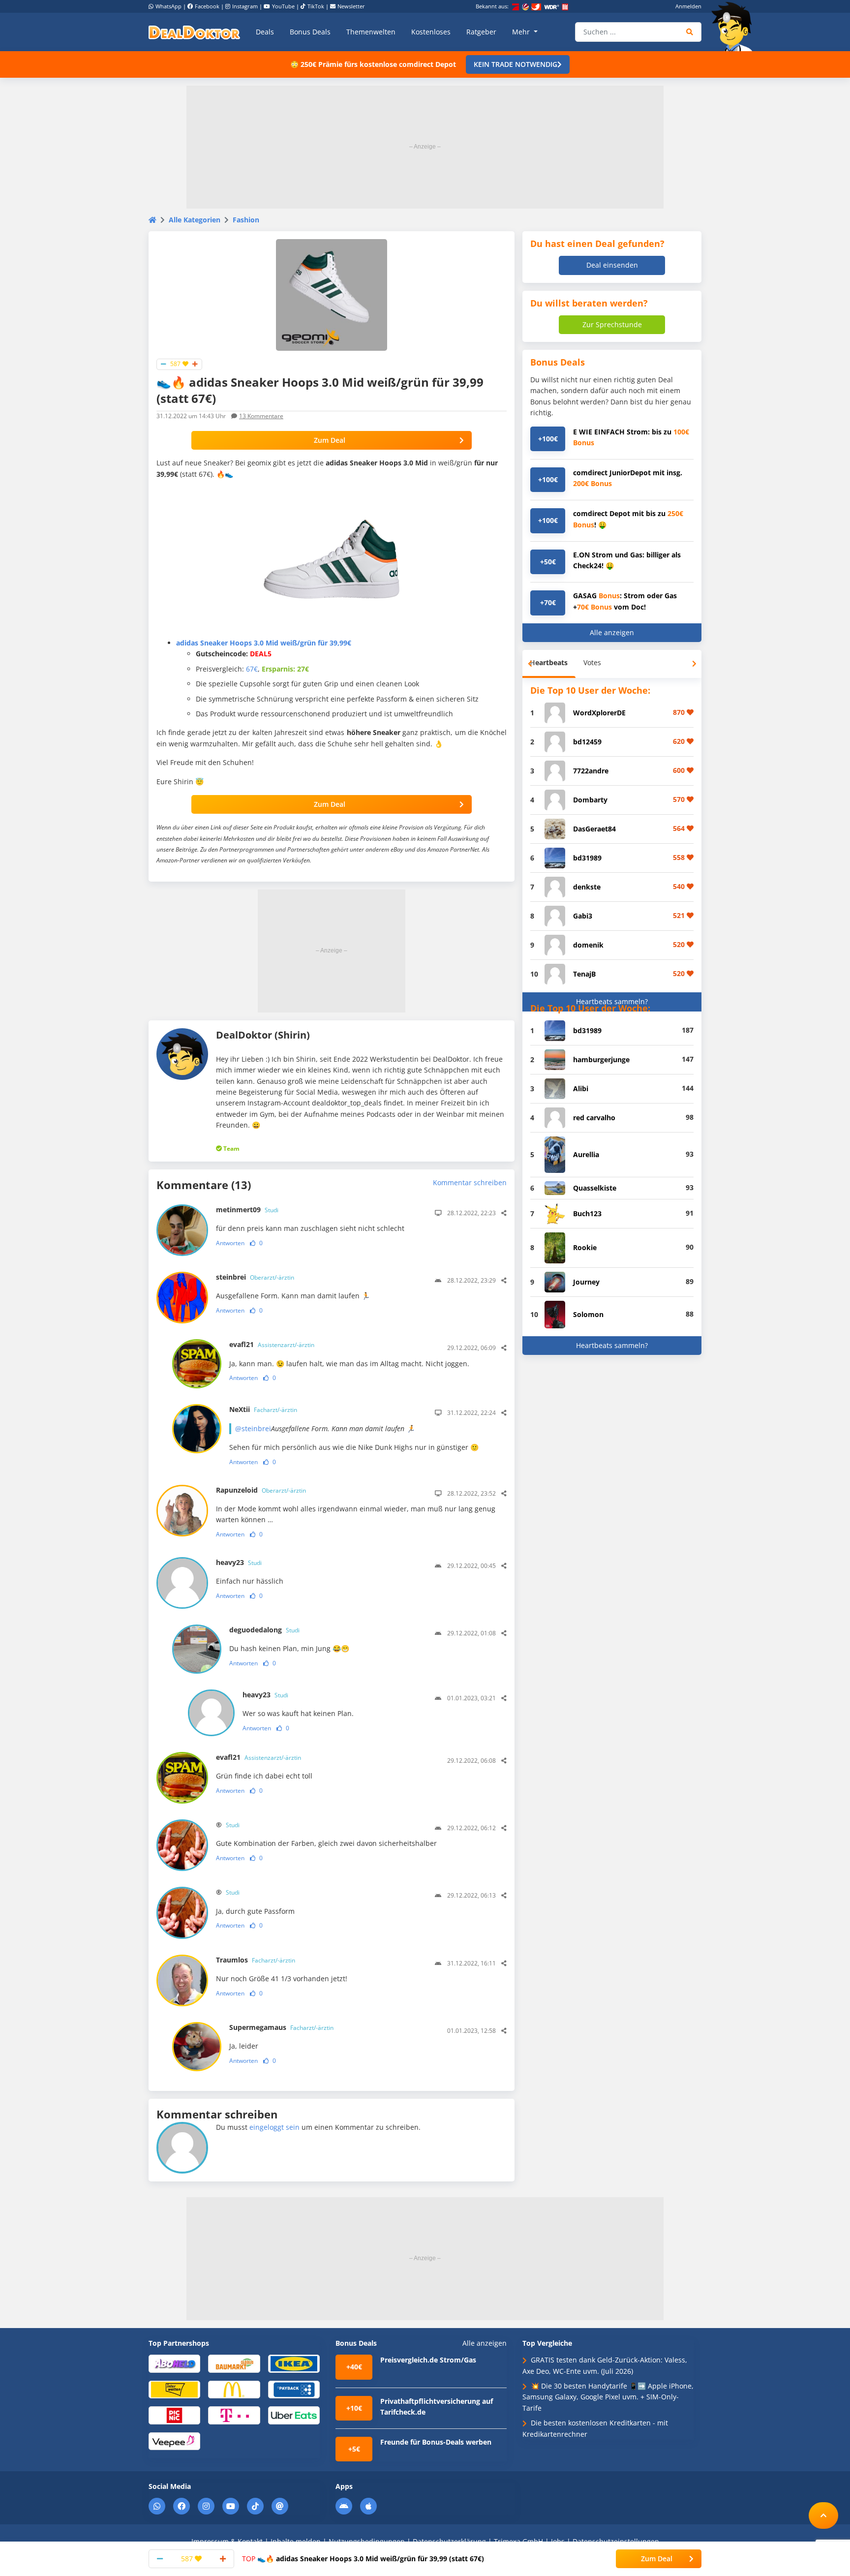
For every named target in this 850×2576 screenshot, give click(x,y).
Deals (265, 32)
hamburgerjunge (601, 1059)
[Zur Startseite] (735, 27)
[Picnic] (174, 2415)
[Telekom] (234, 2415)
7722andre (591, 771)
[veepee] (174, 2440)
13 (261, 416)
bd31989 (587, 858)
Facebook (207, 6)
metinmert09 (247, 1210)
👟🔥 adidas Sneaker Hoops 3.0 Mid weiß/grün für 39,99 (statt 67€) (363, 2559)
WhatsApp (168, 6)
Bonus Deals (310, 32)
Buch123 (587, 1213)
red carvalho (594, 1118)
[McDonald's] (234, 2389)
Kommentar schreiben (470, 1182)
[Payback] (294, 2389)
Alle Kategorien (195, 220)
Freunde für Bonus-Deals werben (436, 2442)
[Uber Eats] (294, 2415)
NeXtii (263, 1409)
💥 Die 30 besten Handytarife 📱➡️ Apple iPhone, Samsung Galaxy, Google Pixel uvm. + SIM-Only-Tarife (608, 2397)
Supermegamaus (281, 2027)
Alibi (581, 1089)
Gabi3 (583, 916)
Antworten (230, 1243)
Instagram (245, 6)
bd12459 (587, 742)
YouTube (283, 6)
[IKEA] (294, 2363)
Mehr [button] (522, 32)
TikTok (316, 6)
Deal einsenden (612, 265)
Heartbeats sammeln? (612, 1001)
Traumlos (256, 1960)
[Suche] (690, 32)
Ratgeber (481, 32)
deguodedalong (264, 1630)
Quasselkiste (595, 1188)
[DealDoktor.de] (194, 32)
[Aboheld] (174, 2363)
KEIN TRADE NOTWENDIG (516, 64)
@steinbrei (253, 1428)
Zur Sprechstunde (612, 324)
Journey (586, 1282)
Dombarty (590, 800)
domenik (588, 945)
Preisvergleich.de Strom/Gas (428, 2360)
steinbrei (255, 1277)
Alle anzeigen (612, 632)
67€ (252, 669)
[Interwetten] (174, 2389)
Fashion (246, 220)
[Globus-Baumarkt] (234, 2363)
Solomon (588, 1314)
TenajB (584, 974)
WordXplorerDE (599, 713)
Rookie (585, 1247)
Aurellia (586, 1154)
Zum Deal (330, 440)
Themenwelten (371, 32)
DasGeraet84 (594, 829)
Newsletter (351, 6)
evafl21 (272, 1344)
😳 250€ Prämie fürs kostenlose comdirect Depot (373, 64)
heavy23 (239, 1562)
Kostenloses (431, 32)
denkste (587, 887)
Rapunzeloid (261, 1490)
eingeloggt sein (274, 2127)
